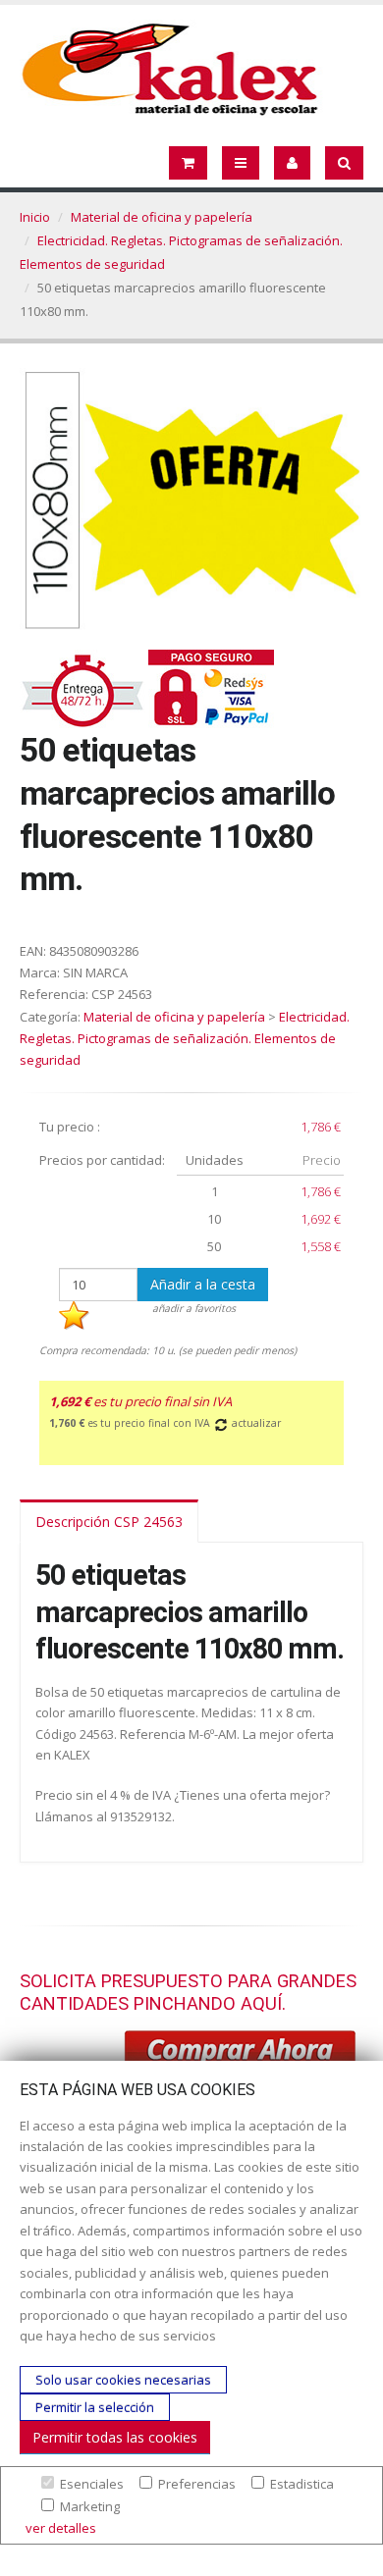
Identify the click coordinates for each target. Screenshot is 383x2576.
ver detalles (61, 2528)
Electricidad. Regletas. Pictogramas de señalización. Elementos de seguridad (185, 1038)
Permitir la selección (95, 2407)
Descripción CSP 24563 (109, 1522)
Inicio (35, 217)
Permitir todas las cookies (115, 2437)
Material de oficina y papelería (162, 217)
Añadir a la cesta (203, 1284)
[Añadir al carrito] (241, 2053)
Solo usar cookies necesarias (123, 2380)
